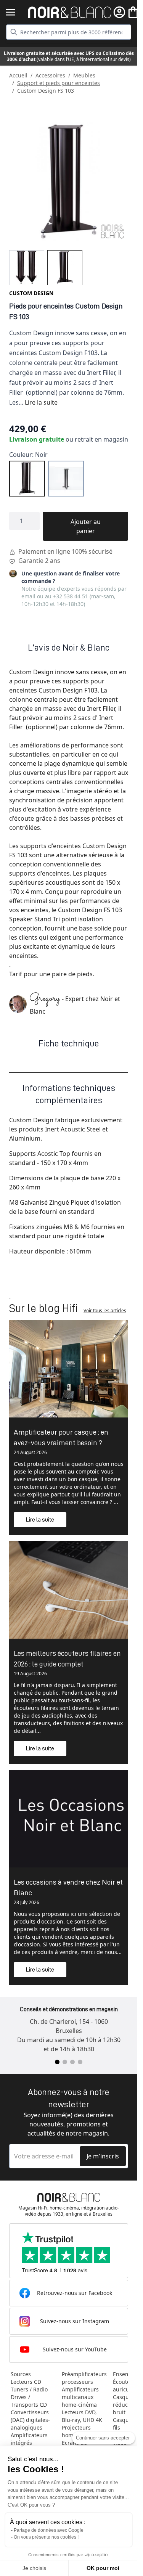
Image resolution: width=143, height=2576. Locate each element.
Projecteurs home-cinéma (79, 2431)
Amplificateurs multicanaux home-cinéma (80, 2397)
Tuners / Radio (29, 2389)
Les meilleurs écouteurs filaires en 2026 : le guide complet (67, 1658)
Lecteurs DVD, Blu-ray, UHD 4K (82, 2416)
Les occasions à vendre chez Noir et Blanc (68, 1887)
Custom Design (31, 293)
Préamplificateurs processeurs (84, 2378)
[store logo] (70, 12)
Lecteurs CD (26, 2382)
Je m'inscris (103, 2156)
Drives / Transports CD (29, 2401)
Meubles (84, 75)
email (28, 596)
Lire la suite (41, 402)
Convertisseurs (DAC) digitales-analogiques (30, 2420)
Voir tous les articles (105, 1310)
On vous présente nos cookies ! (46, 2537)
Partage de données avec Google (49, 2530)
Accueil (18, 75)
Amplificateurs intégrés (29, 2439)
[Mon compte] (119, 12)
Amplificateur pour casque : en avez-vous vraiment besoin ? (61, 1437)
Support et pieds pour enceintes (59, 83)
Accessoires (50, 75)
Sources (21, 2374)
